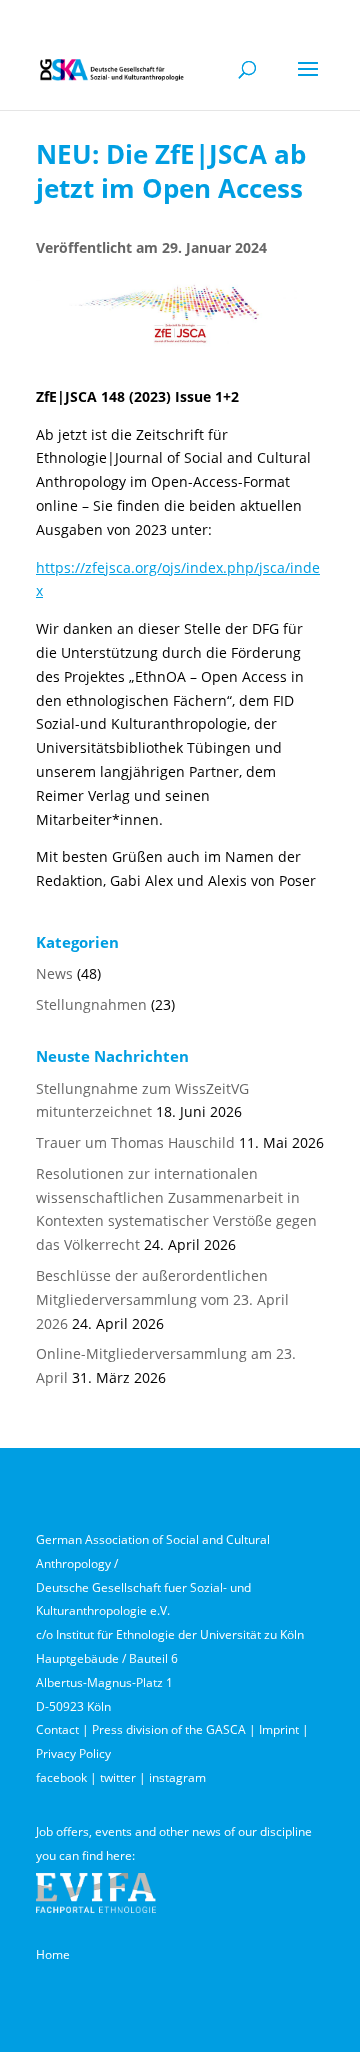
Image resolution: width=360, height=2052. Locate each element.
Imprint (279, 1729)
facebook (61, 1777)
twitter (118, 1777)
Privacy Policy (73, 1753)
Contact (57, 1729)
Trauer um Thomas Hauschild (135, 1142)
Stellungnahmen (91, 1004)
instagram (177, 1777)
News (54, 973)
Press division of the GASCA (169, 1729)
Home (53, 1954)
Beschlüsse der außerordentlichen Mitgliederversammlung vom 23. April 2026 (162, 1299)
